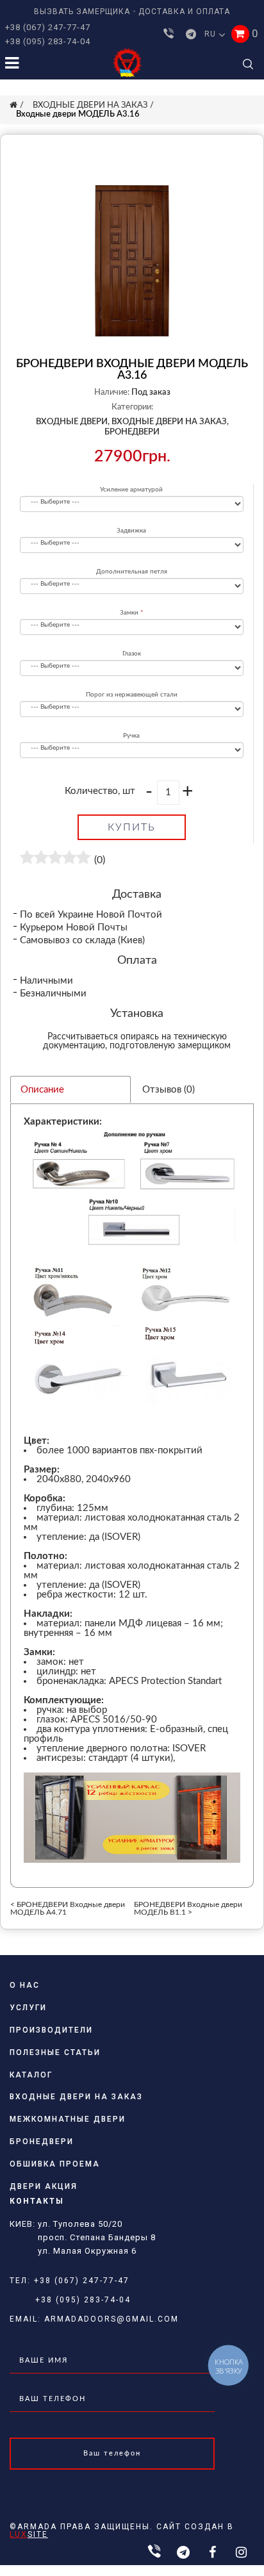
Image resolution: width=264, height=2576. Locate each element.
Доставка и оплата (184, 12)
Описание (42, 1090)
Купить (132, 827)
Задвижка (131, 531)
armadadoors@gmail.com (111, 2319)
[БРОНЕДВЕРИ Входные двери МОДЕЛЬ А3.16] (132, 261)
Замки (129, 613)
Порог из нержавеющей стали (132, 695)
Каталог (31, 2075)
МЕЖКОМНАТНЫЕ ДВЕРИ (68, 2119)
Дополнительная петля (132, 572)
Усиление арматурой (131, 490)
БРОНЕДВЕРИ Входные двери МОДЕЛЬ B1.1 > (188, 1908)
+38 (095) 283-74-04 (48, 41)
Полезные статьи (55, 2052)
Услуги (28, 2008)
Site (29, 2534)
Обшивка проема (55, 2164)
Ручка (131, 736)
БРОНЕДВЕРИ (132, 432)
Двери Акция (44, 2186)
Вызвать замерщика (82, 12)
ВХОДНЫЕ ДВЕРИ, (73, 422)
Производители (51, 2030)
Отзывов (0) (169, 1090)
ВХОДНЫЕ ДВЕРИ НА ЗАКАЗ (90, 105)
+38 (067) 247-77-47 (48, 27)
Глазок (132, 654)
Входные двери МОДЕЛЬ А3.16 (78, 114)
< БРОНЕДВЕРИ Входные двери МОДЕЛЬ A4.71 (68, 1908)
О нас (25, 1985)
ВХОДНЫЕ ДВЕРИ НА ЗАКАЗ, (170, 422)
